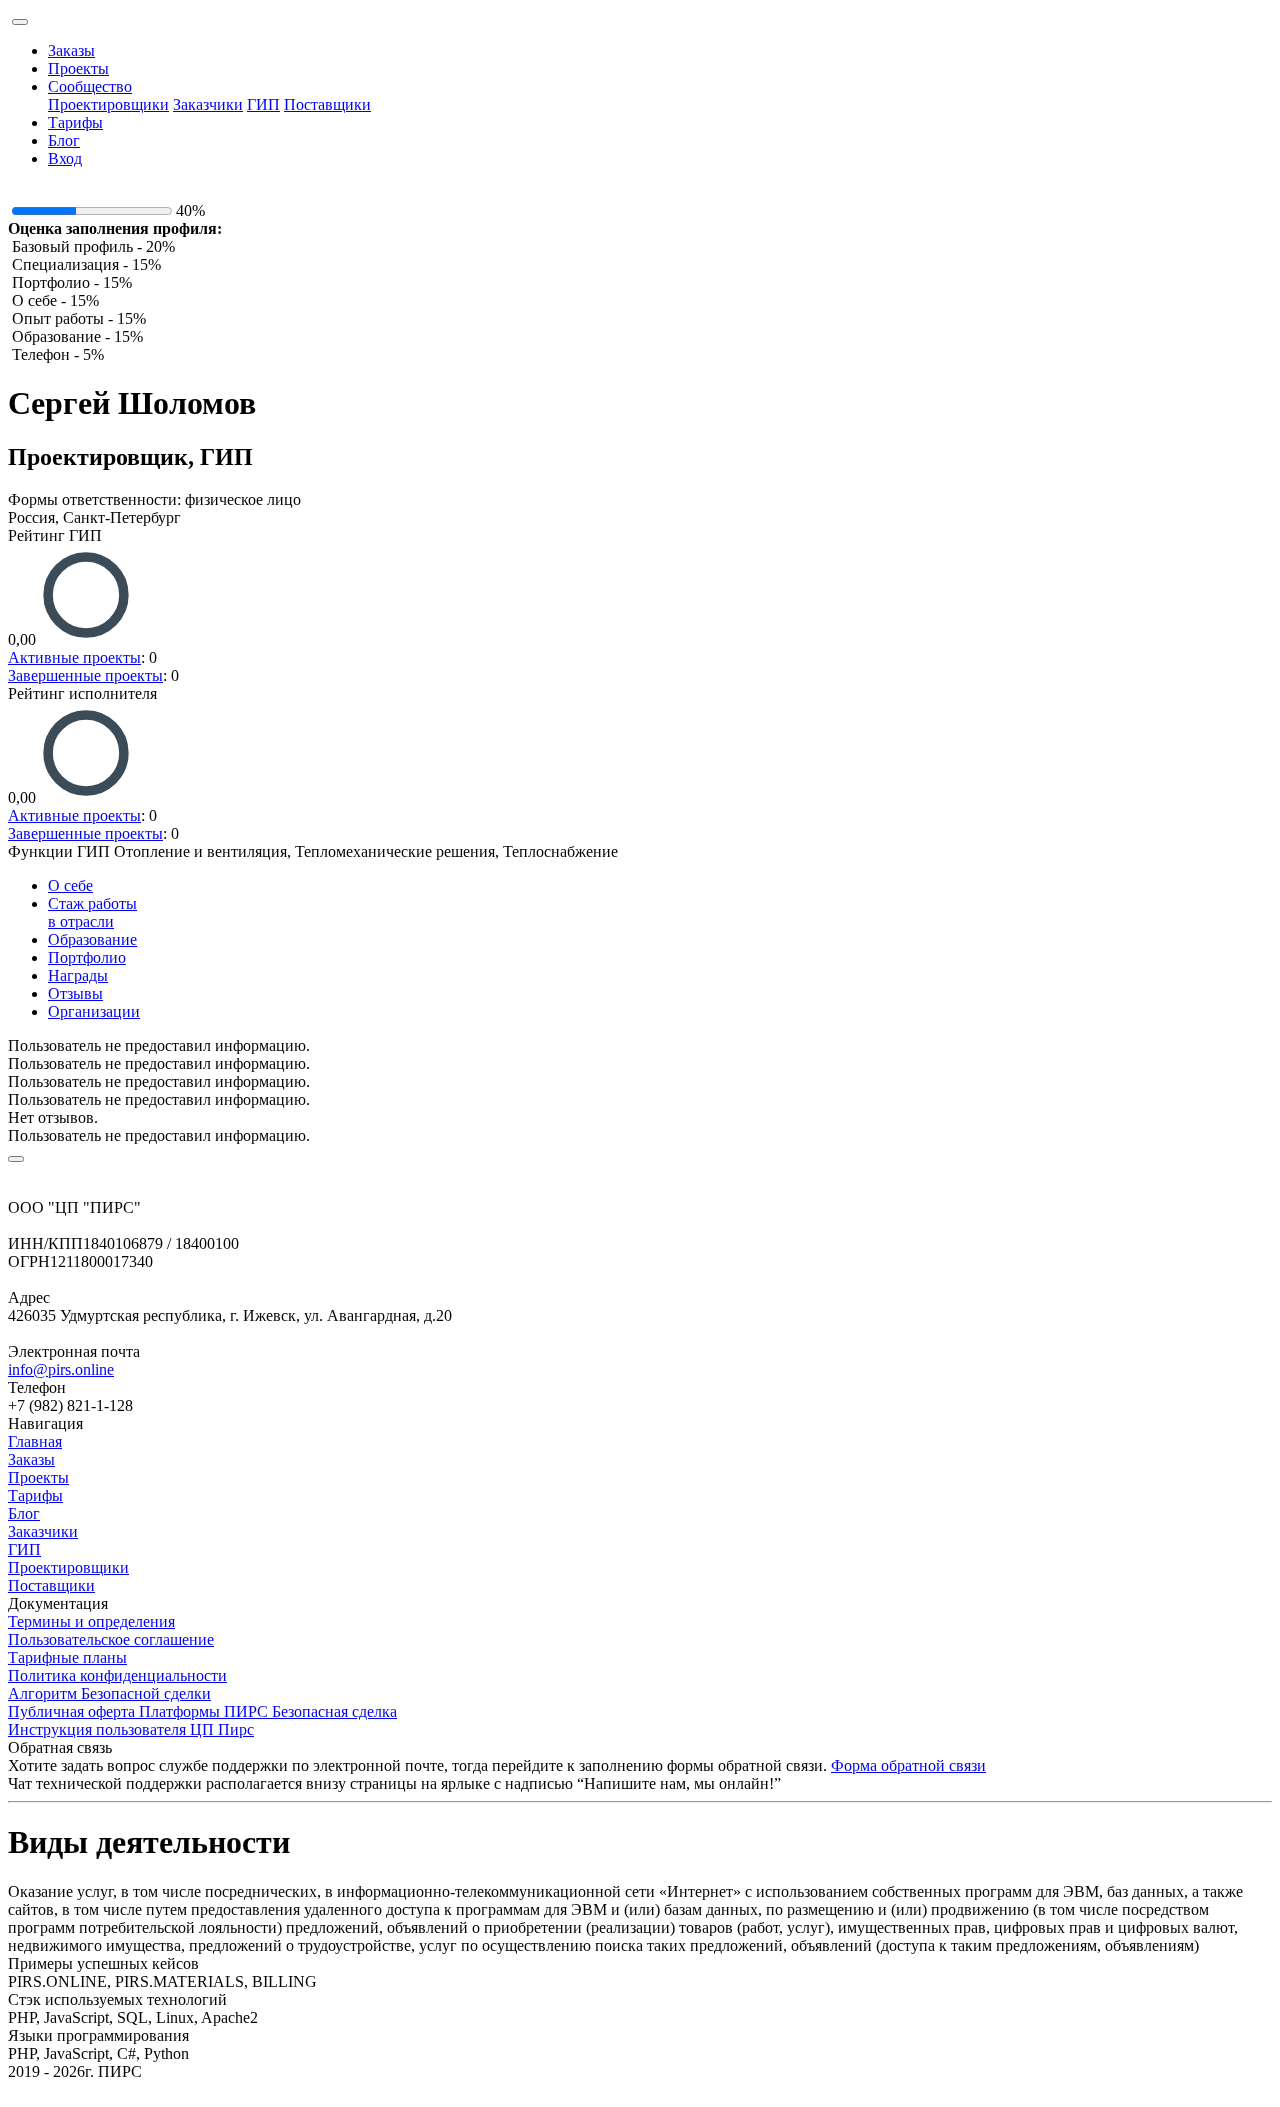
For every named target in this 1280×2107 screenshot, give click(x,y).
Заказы (71, 50)
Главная (35, 1441)
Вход (65, 158)
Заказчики (208, 104)
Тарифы (75, 122)
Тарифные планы (67, 1657)
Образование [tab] (92, 939)
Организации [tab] (94, 1011)
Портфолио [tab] (87, 957)
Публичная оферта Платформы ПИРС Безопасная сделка (202, 1711)
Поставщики (327, 104)
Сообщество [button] (90, 86)
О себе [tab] (70, 885)
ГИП (263, 104)
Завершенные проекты (85, 675)
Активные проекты (74, 657)
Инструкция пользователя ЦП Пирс (131, 1729)
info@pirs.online (61, 1369)
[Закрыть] (16, 1159)
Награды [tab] (78, 975)
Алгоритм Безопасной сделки (109, 1693)
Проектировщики (108, 104)
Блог (64, 140)
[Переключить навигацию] (20, 22)
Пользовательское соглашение (111, 1639)
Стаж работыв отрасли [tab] (92, 912)
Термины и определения (91, 1621)
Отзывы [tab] (75, 993)
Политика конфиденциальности (117, 1675)
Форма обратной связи (908, 1765)
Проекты (78, 68)
